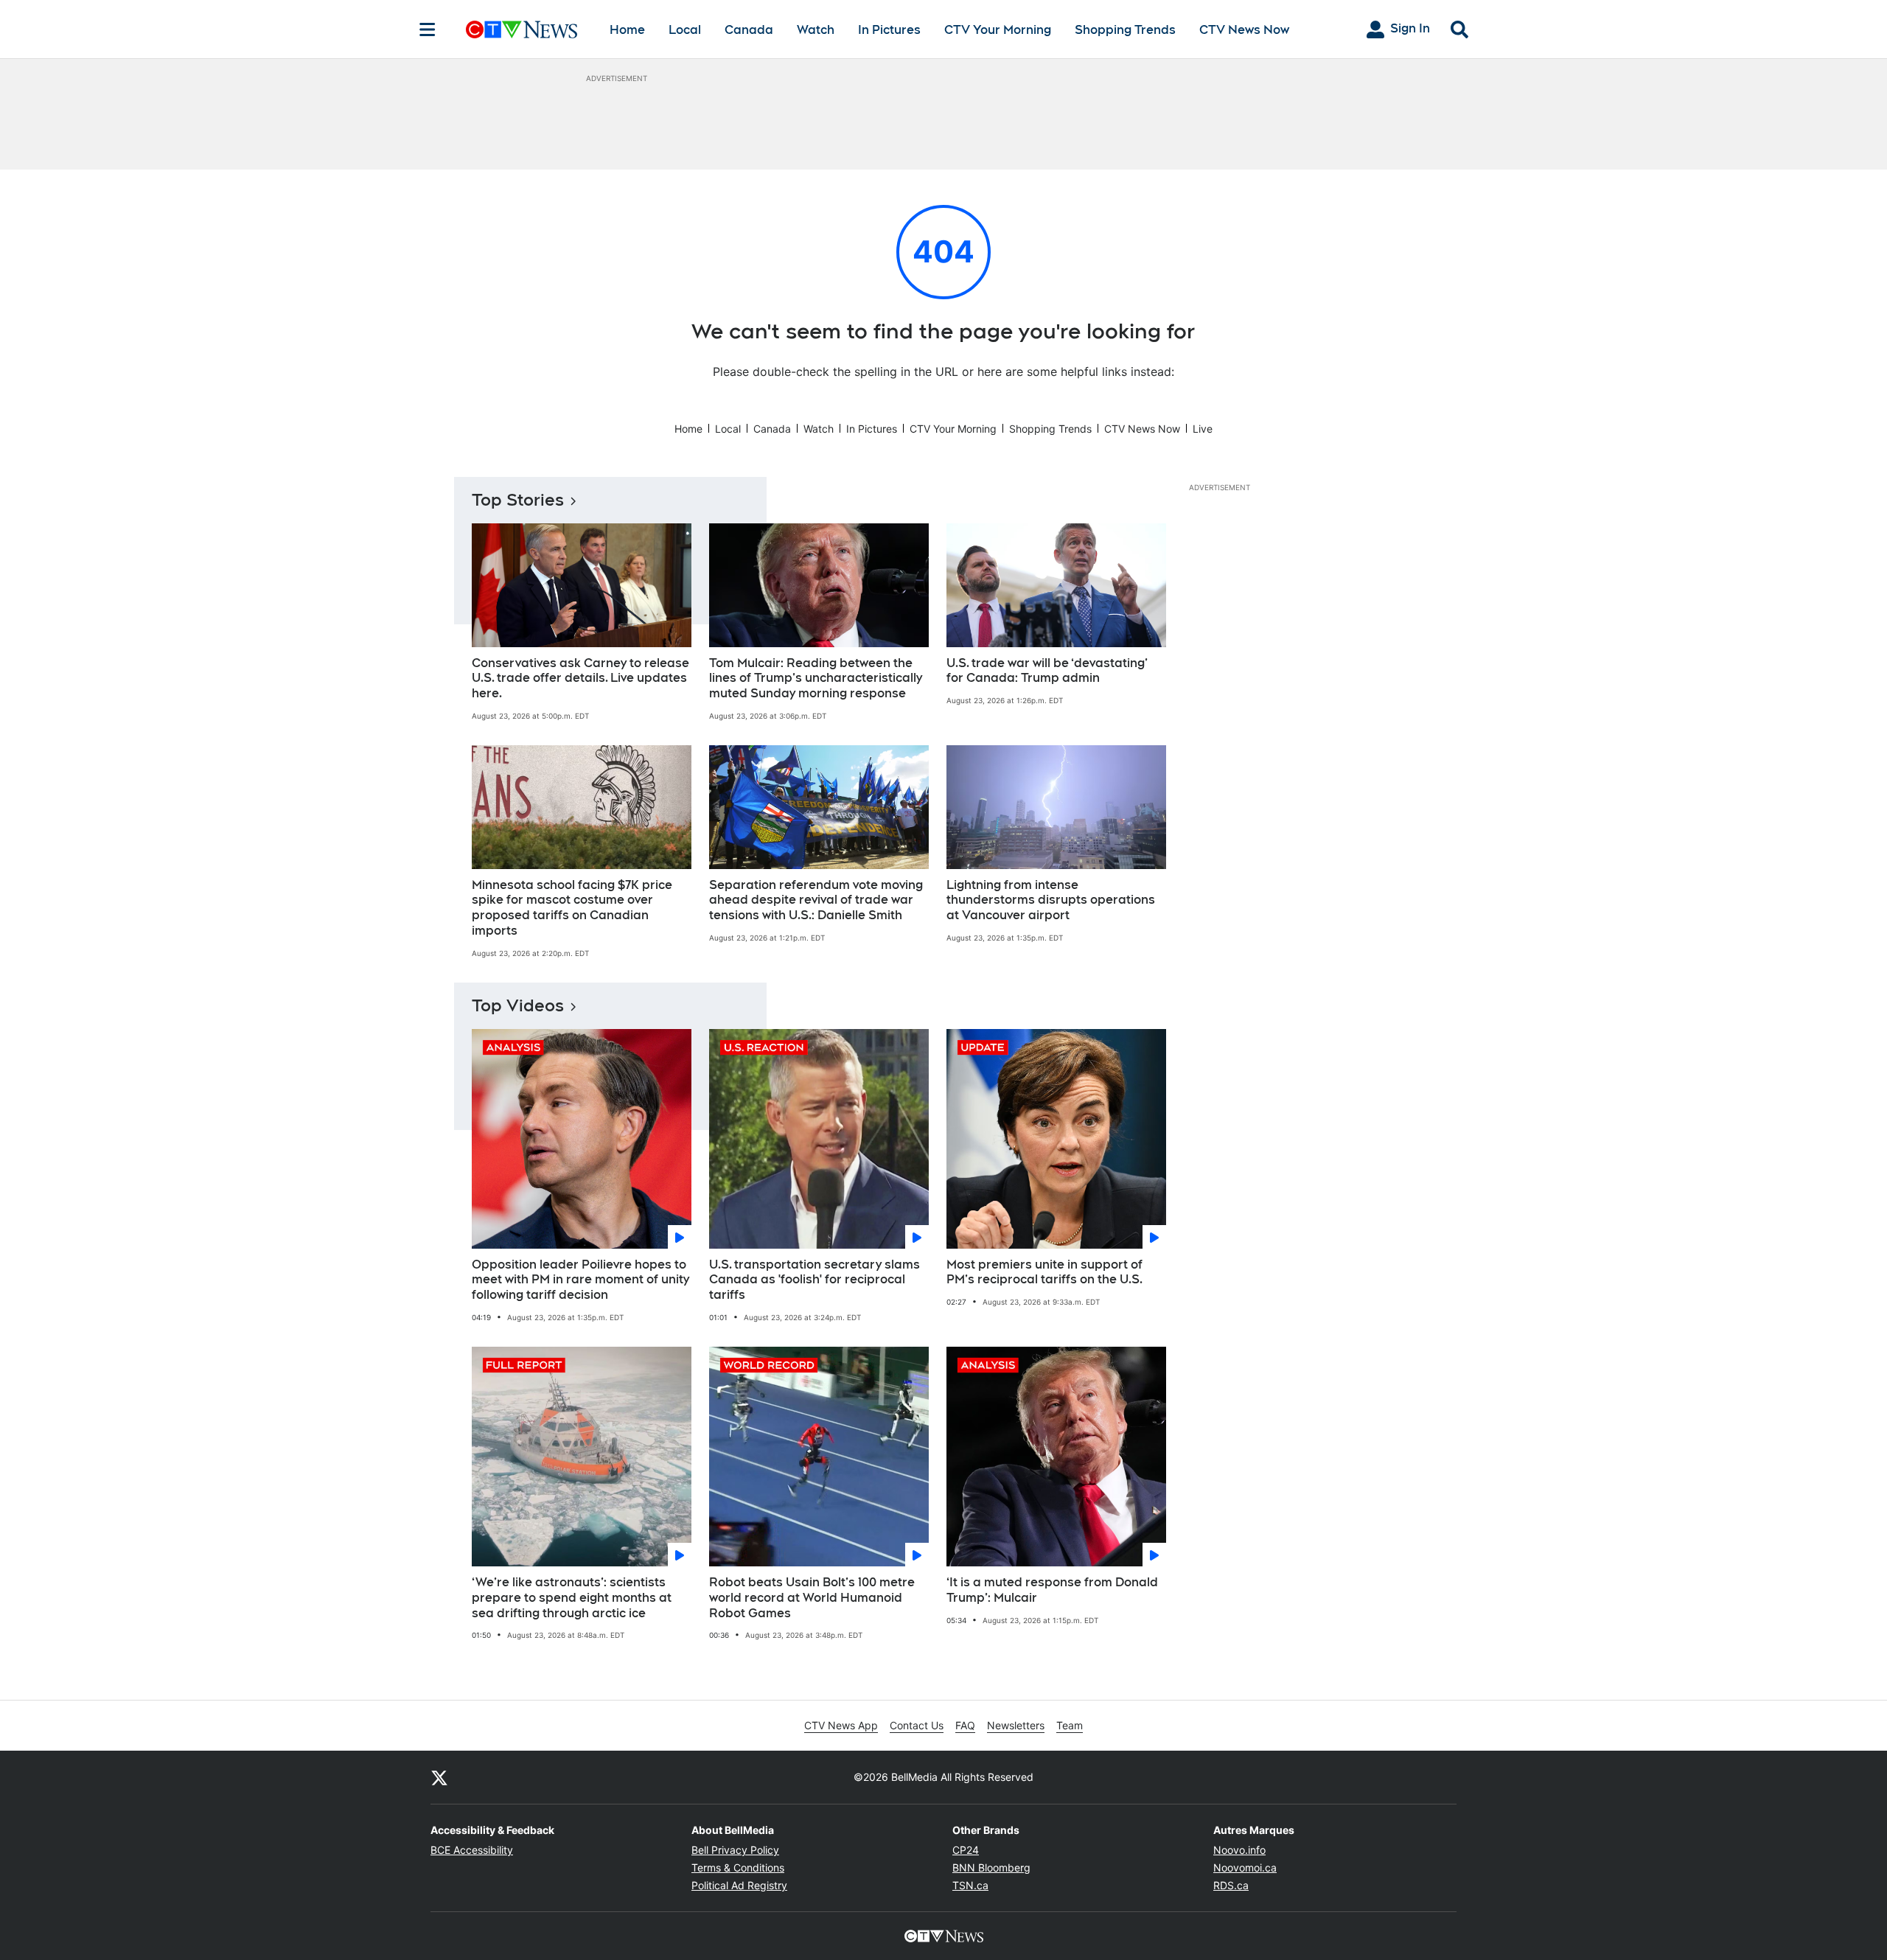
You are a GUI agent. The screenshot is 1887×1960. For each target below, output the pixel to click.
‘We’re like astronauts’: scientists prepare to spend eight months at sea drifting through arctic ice (572, 1598)
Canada (749, 30)
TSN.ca (970, 1885)
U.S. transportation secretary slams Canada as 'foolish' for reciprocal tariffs (815, 1280)
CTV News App (841, 1725)
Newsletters (1016, 1725)
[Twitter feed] (439, 1777)
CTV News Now (1244, 30)
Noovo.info (1239, 1850)
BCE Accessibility (472, 1850)
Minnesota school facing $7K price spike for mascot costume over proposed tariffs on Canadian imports (572, 908)
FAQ (965, 1725)
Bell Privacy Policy (735, 1850)
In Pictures (889, 30)
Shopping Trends (1125, 30)
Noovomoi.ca (1245, 1867)
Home (627, 30)
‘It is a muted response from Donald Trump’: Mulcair (1052, 1590)
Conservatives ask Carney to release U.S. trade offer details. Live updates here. (580, 679)
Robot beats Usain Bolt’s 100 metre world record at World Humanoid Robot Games (812, 1598)
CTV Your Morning (998, 30)
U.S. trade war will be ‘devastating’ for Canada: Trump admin (1047, 671)
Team (1070, 1725)
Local (685, 30)
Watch (816, 30)
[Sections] (428, 29)
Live (1203, 429)
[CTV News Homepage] (522, 29)
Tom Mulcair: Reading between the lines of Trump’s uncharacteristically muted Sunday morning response (816, 679)
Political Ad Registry (739, 1885)
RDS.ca (1231, 1885)
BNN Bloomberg (991, 1867)
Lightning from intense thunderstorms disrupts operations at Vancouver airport (1051, 900)
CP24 (966, 1850)
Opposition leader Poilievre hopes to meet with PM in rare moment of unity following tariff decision (580, 1280)
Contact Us (917, 1725)
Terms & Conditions (738, 1867)
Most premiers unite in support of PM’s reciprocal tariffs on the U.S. (1044, 1272)
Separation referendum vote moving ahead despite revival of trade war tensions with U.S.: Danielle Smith (816, 900)
